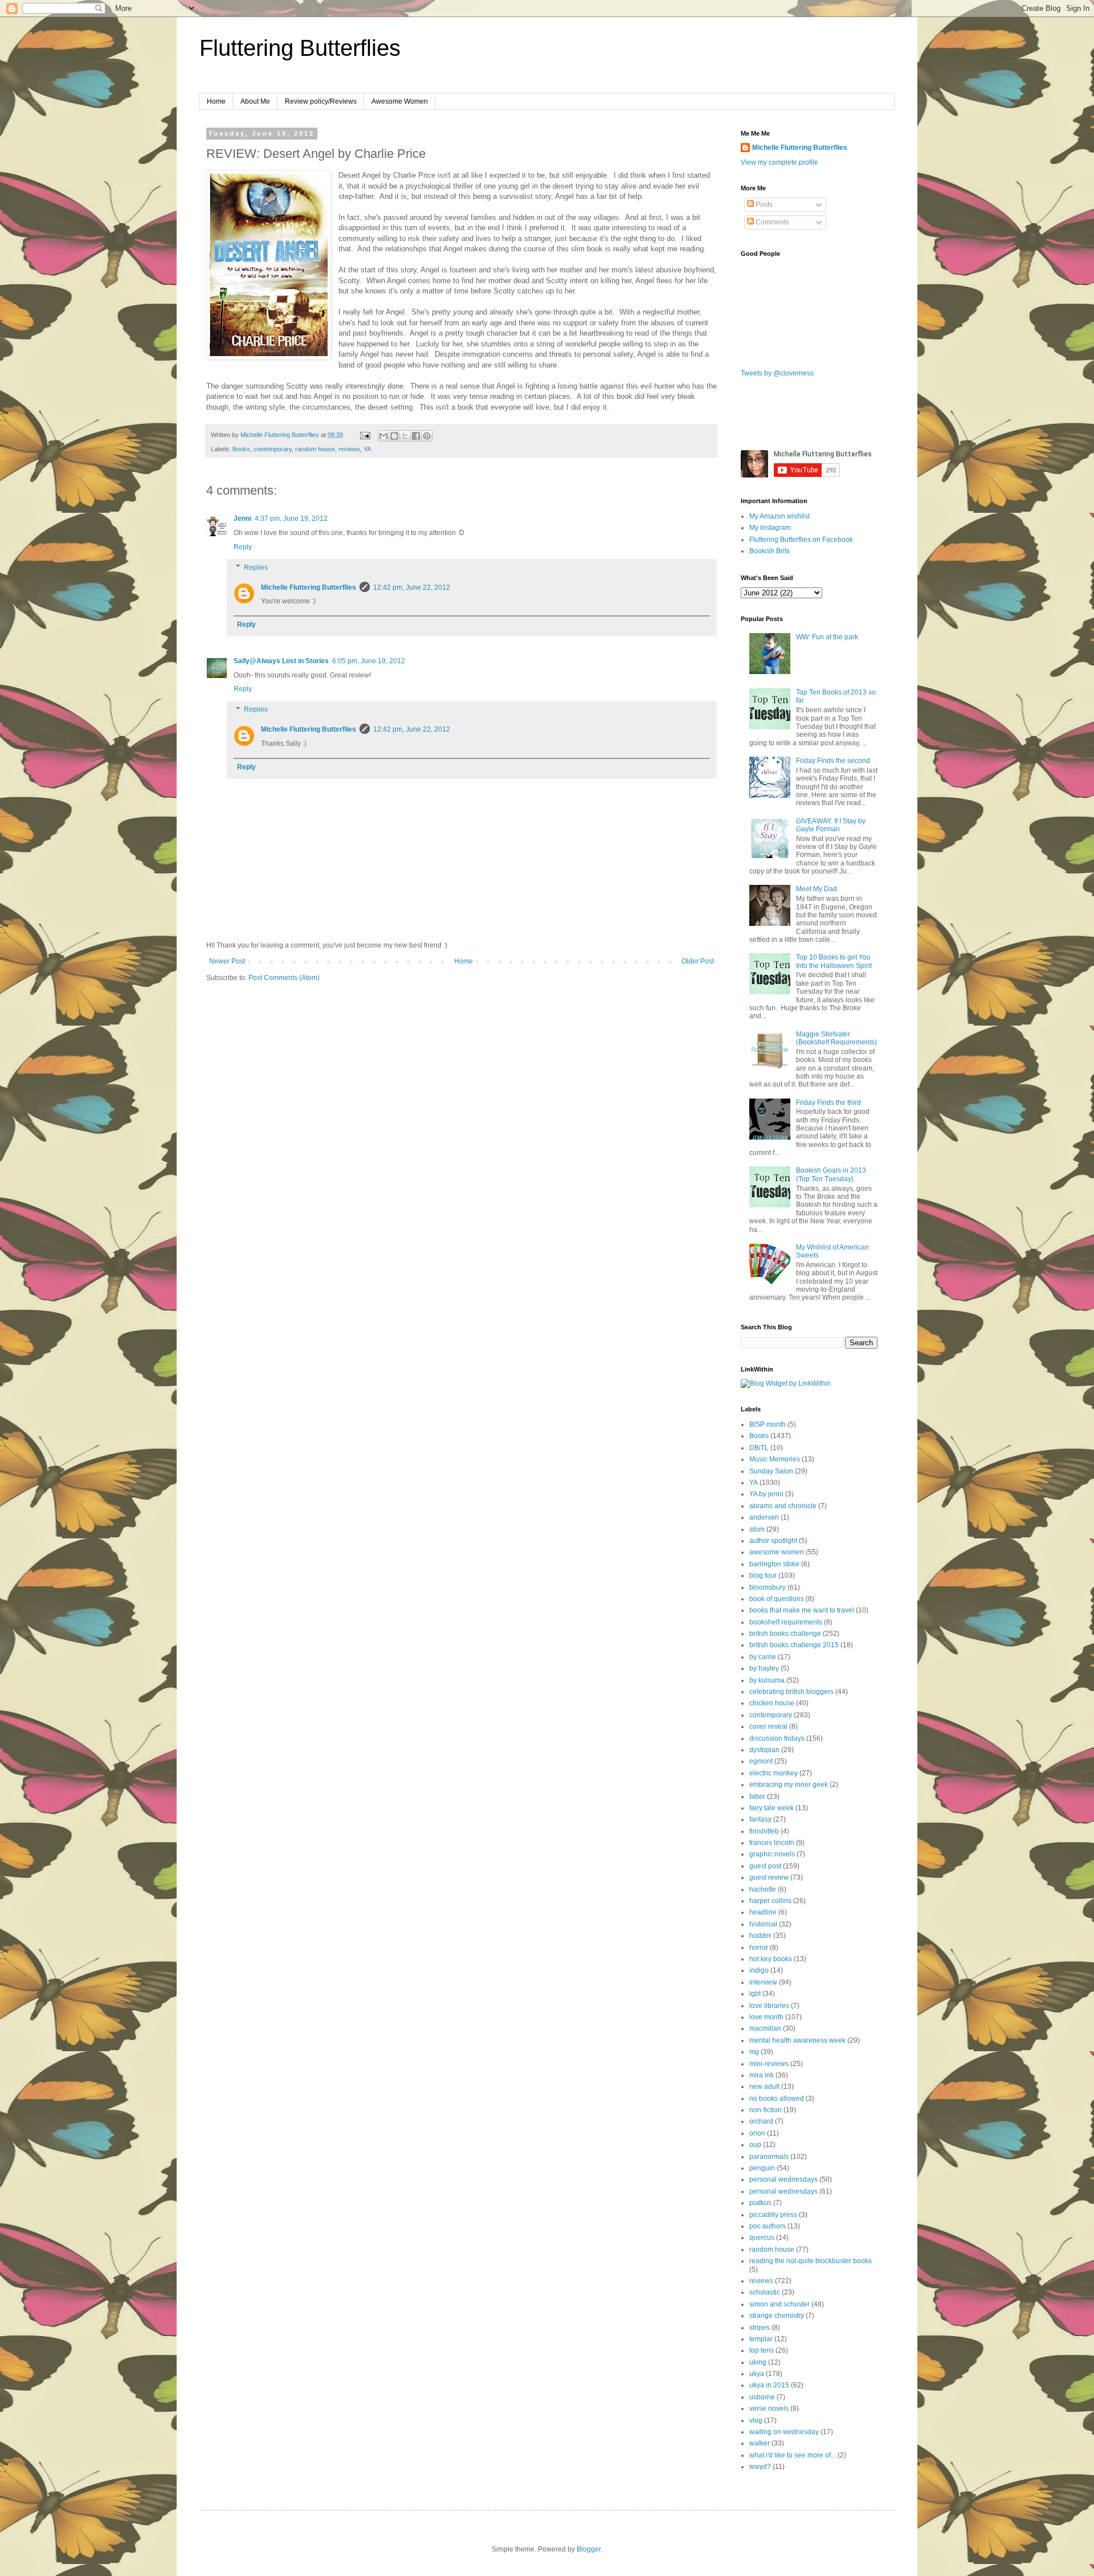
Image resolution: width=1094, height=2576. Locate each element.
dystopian (764, 1750)
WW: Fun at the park (827, 637)
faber (757, 1797)
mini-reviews (769, 2064)
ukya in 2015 (769, 2385)
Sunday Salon (771, 1471)
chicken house (772, 1703)
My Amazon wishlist (779, 516)
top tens (762, 2350)
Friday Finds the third (828, 1103)
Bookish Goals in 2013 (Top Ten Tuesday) (831, 1174)
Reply (243, 547)
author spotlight (773, 1541)
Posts (763, 205)
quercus (762, 2238)
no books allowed (777, 2099)
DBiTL (759, 1448)
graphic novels (772, 1854)
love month (766, 2017)
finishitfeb (764, 1831)
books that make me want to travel (802, 1610)
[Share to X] (405, 436)
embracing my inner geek (789, 1785)
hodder (760, 1936)
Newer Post (227, 961)
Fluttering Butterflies (300, 48)
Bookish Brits (770, 551)
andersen (764, 1517)
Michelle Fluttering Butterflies (309, 587)
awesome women (777, 1552)
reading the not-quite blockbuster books (811, 2261)
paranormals (769, 2157)
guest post (765, 1866)
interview (763, 1982)
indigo (759, 1970)
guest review (769, 1877)
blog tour (763, 1575)
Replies (256, 568)
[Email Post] (365, 435)
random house (315, 449)
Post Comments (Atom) (284, 978)
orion (757, 2133)
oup (755, 2145)
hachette (763, 1889)
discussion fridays (777, 1738)
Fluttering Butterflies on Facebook (801, 540)
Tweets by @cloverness (777, 373)
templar (761, 2339)
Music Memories (775, 1459)
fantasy (760, 1819)
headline (763, 1912)
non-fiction (766, 2110)
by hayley (764, 1668)
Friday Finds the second (833, 761)
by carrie (763, 1657)
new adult (764, 2087)
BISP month (768, 1424)
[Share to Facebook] (416, 436)
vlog (756, 2420)
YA (367, 449)
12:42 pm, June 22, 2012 (412, 587)
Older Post (698, 961)
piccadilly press (773, 2215)
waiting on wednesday (784, 2432)
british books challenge (785, 1634)
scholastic (765, 2292)
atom (757, 1529)
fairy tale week (771, 1808)
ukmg (758, 2362)
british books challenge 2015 (794, 1645)
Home (216, 101)
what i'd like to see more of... (793, 2455)
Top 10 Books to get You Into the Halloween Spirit (834, 961)
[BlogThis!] (394, 436)
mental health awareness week (797, 2040)
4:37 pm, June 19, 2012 (291, 519)
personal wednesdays (783, 2179)
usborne (762, 2397)
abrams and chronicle (783, 1506)
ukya (757, 2374)
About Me (255, 101)
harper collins (770, 1901)
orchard (761, 2121)
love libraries (769, 2006)
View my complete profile (779, 162)
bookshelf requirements (786, 1622)
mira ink (762, 2075)
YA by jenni (766, 1494)
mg (754, 2052)
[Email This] (383, 436)
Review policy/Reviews (321, 101)
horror (759, 1948)
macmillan (765, 2028)
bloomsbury (768, 1587)
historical (763, 1924)
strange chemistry (777, 2316)
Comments (771, 222)
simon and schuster (779, 2304)
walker (760, 2443)
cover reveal (768, 1726)
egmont (761, 1761)
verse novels (769, 2408)
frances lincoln (772, 1843)
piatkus (760, 2203)
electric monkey (773, 1773)
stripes (760, 2328)
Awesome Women (400, 101)
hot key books (771, 1959)
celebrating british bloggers (791, 1692)
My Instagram (770, 528)
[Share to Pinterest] (427, 436)
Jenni (242, 519)
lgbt (755, 1994)
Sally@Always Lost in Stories (281, 661)
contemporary (273, 449)
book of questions (777, 1599)
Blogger (589, 2549)
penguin (762, 2168)
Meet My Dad (817, 889)
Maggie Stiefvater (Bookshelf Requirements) (836, 1038)
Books (241, 449)
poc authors (768, 2226)
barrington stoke (774, 1564)
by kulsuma (767, 1680)
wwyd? (760, 2467)
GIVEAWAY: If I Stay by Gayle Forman (831, 825)
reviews (349, 449)
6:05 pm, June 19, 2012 (369, 661)
